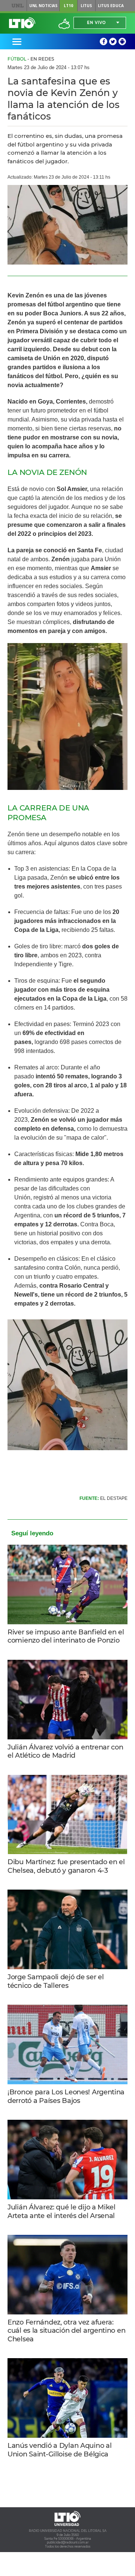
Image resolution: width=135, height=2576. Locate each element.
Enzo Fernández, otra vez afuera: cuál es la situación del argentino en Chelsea (66, 2331)
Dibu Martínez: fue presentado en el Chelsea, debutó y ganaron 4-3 (66, 1866)
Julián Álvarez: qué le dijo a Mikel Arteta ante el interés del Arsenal (61, 2211)
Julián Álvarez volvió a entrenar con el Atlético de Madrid (65, 1752)
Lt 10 (22, 23)
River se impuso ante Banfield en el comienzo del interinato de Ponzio (66, 1636)
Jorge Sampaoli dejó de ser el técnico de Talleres (56, 1981)
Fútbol (17, 59)
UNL (18, 6)
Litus (86, 6)
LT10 (68, 6)
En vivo (96, 23)
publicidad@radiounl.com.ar (68, 2542)
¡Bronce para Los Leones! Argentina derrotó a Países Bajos (66, 2096)
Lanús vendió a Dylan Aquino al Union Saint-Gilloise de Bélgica (59, 2450)
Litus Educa (111, 6)
